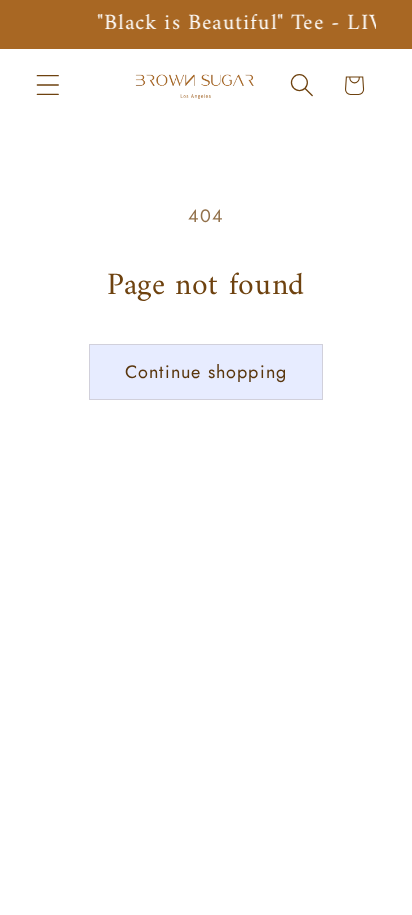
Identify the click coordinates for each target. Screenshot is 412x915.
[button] (48, 85)
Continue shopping (206, 372)
